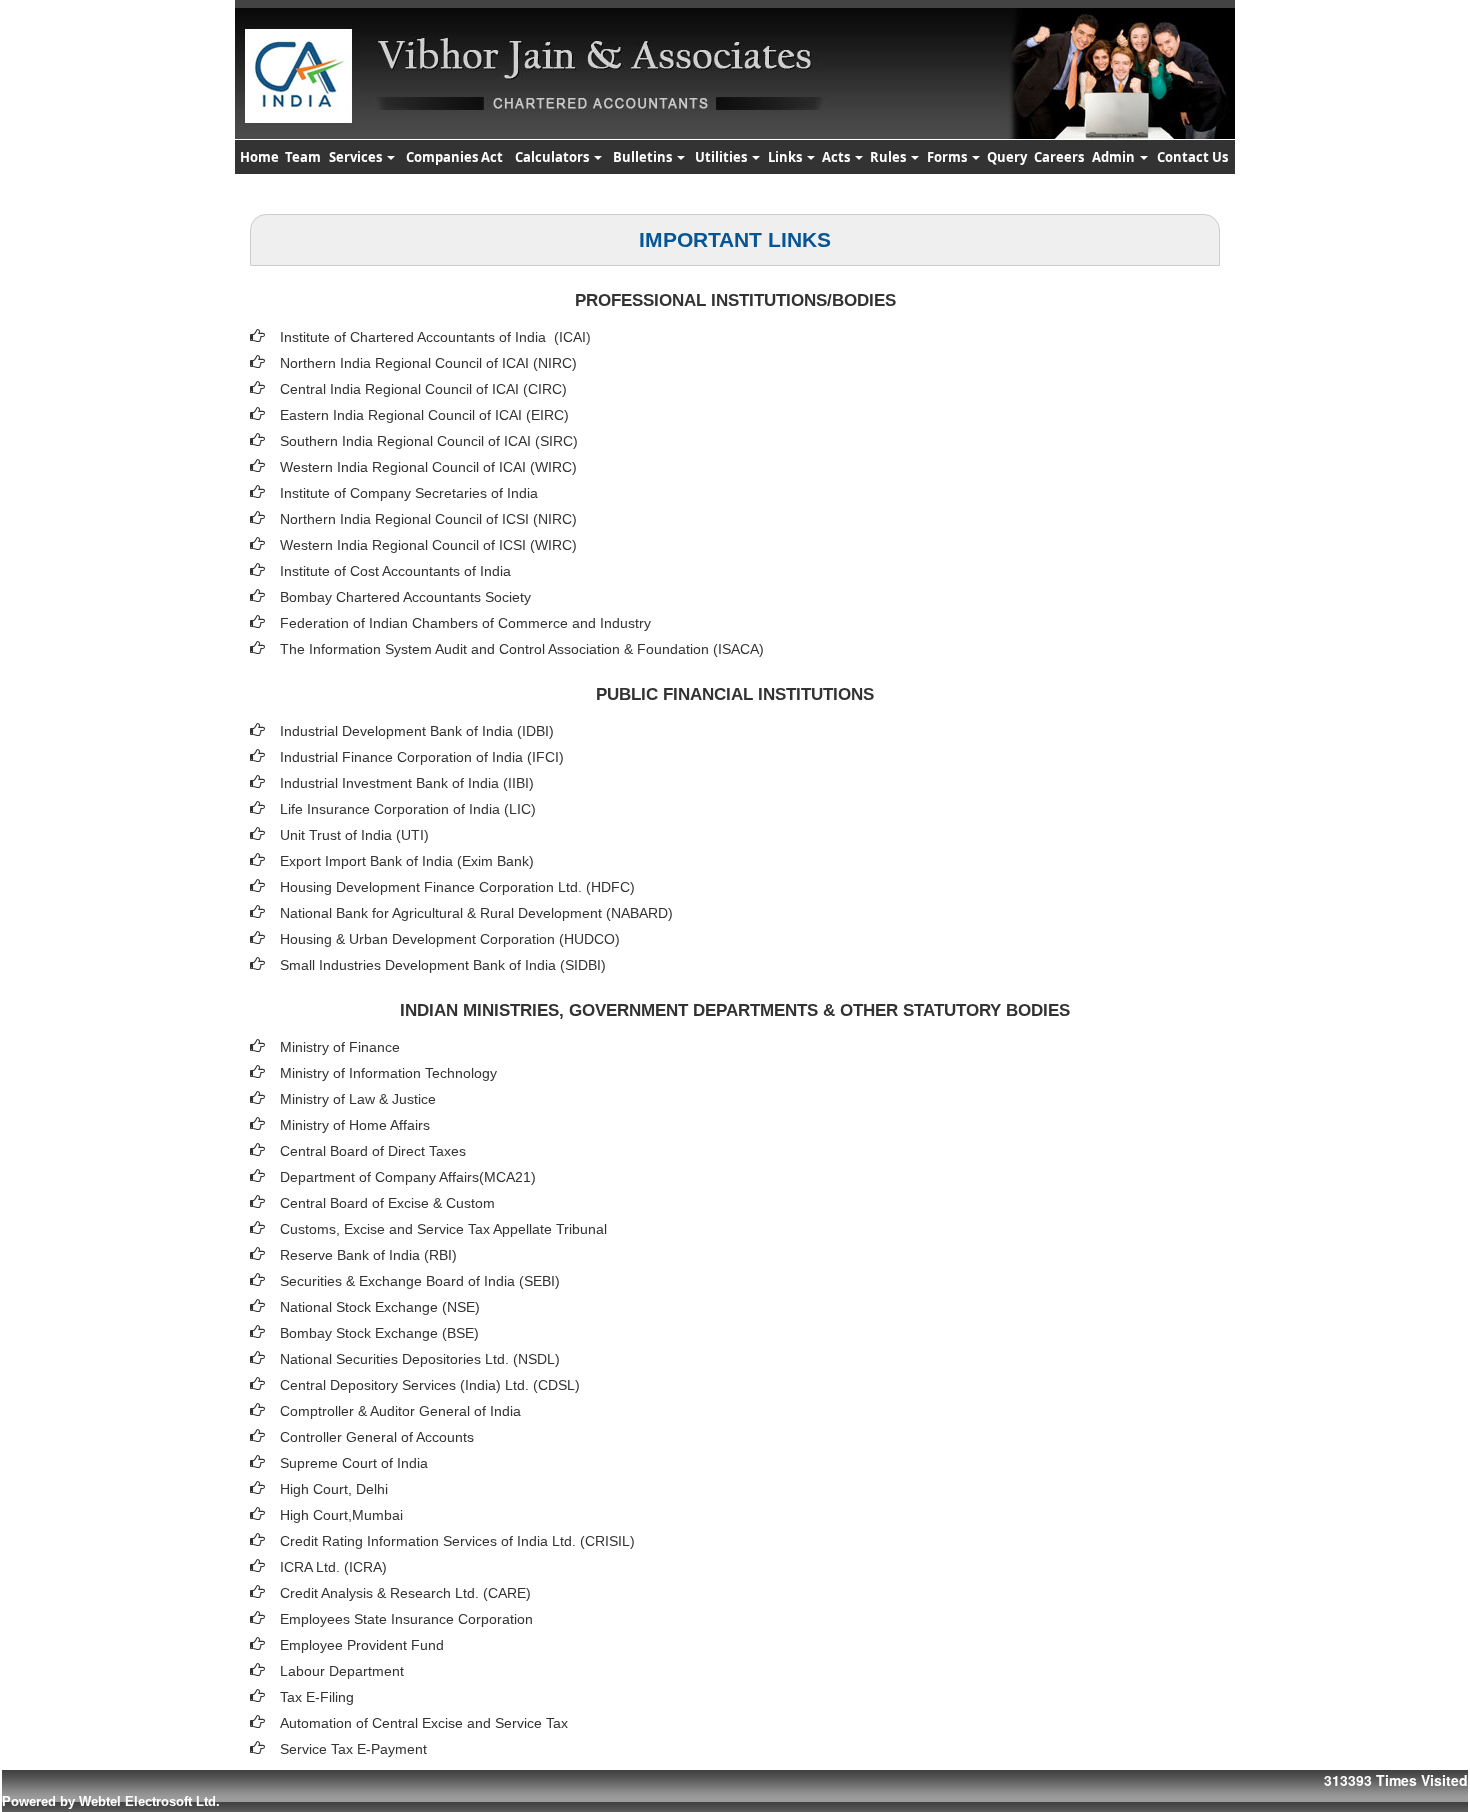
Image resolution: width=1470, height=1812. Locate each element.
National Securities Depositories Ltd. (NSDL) (420, 1359)
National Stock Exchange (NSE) (380, 1307)
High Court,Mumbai (341, 1515)
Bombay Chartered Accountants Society (405, 597)
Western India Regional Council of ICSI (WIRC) (428, 545)
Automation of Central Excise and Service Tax (424, 1723)
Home (259, 157)
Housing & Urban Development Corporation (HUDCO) (450, 939)
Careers (1059, 157)
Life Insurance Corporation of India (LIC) (408, 809)
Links (786, 157)
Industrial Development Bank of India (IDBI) (417, 731)
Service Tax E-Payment (353, 1749)
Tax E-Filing (317, 1697)
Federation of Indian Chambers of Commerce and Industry (465, 623)
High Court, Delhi (334, 1489)
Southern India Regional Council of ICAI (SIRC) (429, 441)
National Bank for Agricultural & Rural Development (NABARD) (476, 913)
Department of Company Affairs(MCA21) (408, 1177)
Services (357, 157)
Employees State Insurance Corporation (406, 1619)
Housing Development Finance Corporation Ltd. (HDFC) (457, 887)
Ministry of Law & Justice (358, 1099)
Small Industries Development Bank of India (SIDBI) (443, 965)
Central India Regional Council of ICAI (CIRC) (423, 389)
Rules (889, 157)
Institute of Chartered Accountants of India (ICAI (433, 337)
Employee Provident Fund (362, 1645)
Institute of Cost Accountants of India (395, 571)
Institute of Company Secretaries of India (409, 493)
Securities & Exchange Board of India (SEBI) (420, 1281)
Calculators (553, 157)
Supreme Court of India (354, 1463)
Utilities (722, 157)
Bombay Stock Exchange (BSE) (379, 1333)
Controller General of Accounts (377, 1437)
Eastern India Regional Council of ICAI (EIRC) (424, 415)
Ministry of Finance (340, 1047)
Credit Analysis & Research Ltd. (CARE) (405, 1593)
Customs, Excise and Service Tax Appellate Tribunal (443, 1229)
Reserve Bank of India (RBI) (368, 1255)
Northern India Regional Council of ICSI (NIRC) (428, 519)
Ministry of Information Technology (388, 1073)
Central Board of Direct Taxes (373, 1151)
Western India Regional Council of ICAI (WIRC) (428, 467)
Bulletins (644, 157)
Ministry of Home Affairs (355, 1125)
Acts (837, 157)
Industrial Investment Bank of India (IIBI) (407, 783)
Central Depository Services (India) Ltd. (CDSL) (430, 1385)
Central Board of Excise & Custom (387, 1203)
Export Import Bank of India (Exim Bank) (407, 861)
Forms (948, 157)
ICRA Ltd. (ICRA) (333, 1567)
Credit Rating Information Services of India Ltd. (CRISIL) (457, 1541)
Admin (1115, 157)
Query (1007, 157)
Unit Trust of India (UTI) (354, 835)
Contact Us (1192, 157)
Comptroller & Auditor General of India (400, 1411)
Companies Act (454, 157)
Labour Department (342, 1671)
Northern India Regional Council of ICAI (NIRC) (428, 363)
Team (303, 157)
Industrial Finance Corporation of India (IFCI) (422, 757)
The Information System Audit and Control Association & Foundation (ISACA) (522, 649)
